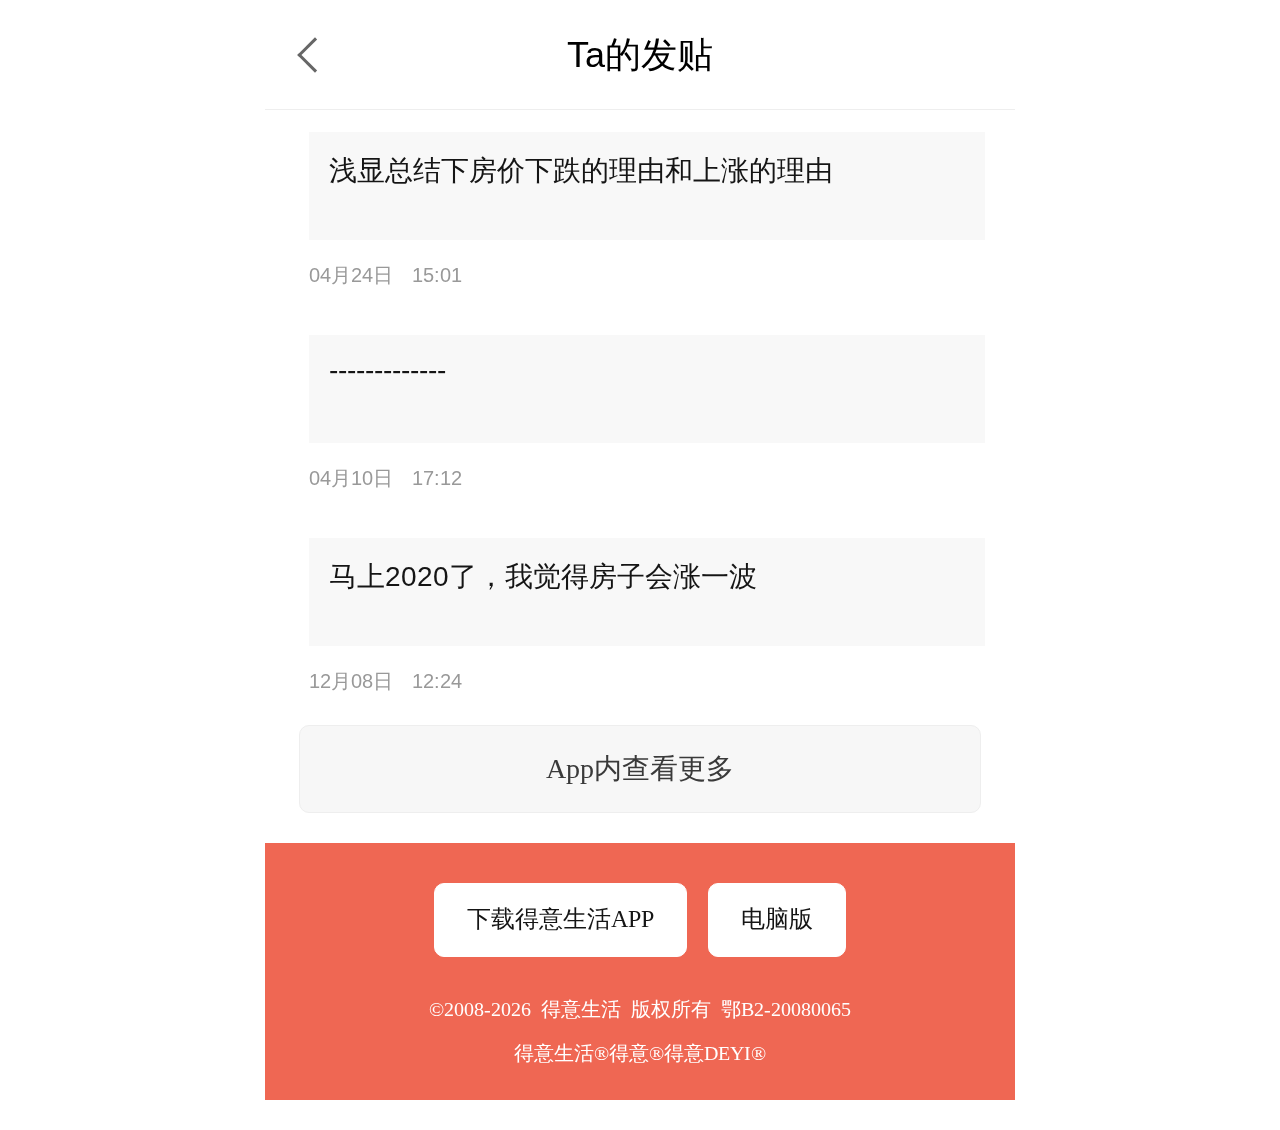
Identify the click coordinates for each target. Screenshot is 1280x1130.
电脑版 (777, 919)
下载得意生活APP (560, 919)
